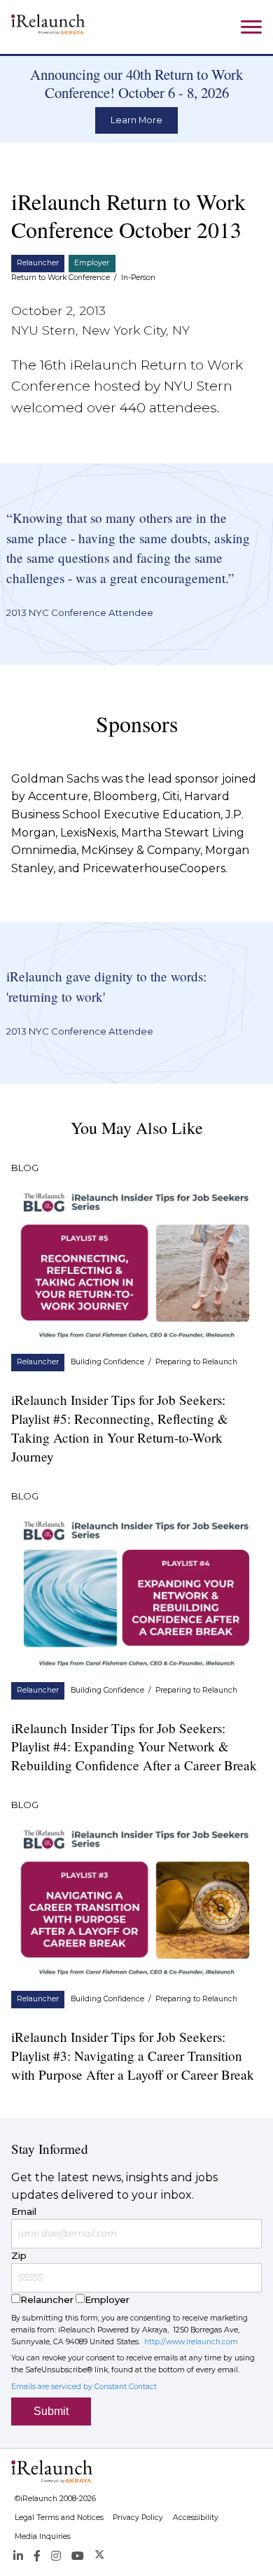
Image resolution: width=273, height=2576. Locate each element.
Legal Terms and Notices (59, 2518)
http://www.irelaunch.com (191, 2342)
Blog (25, 1168)
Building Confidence (107, 1362)
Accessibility (196, 2518)
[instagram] (56, 2555)
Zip (19, 2255)
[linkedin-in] (18, 2555)
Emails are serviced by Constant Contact (84, 2387)
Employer (92, 263)
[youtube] (78, 2555)
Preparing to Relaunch (196, 1362)
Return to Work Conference (61, 278)
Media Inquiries (43, 2536)
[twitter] (100, 2555)
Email (24, 2211)
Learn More (136, 120)
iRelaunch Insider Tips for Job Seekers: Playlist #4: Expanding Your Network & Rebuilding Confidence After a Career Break (134, 1747)
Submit (51, 2411)
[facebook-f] (37, 2555)
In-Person (138, 278)
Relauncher (38, 263)
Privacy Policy (138, 2518)
